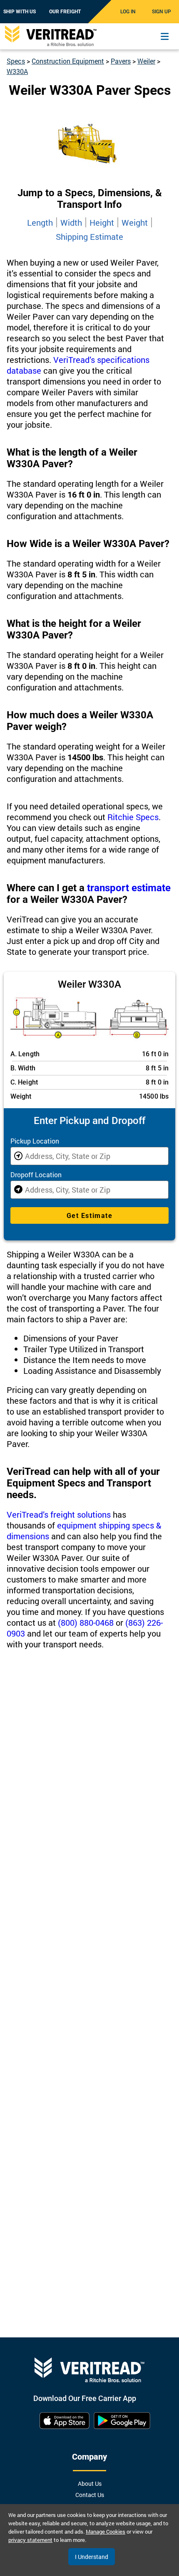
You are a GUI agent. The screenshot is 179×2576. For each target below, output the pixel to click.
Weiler (146, 61)
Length (40, 222)
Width (71, 222)
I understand (92, 2557)
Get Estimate (89, 1216)
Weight (135, 222)
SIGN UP (162, 12)
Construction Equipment (68, 61)
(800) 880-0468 (86, 1622)
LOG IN (128, 12)
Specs (16, 61)
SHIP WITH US (20, 12)
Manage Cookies (106, 2532)
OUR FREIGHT (65, 12)
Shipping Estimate (89, 237)
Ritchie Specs (133, 817)
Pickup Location (35, 1141)
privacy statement (30, 2540)
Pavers (121, 61)
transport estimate (129, 888)
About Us (90, 2484)
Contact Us (90, 2495)
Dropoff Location (36, 1175)
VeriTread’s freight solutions (59, 1514)
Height (102, 222)
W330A (17, 71)
